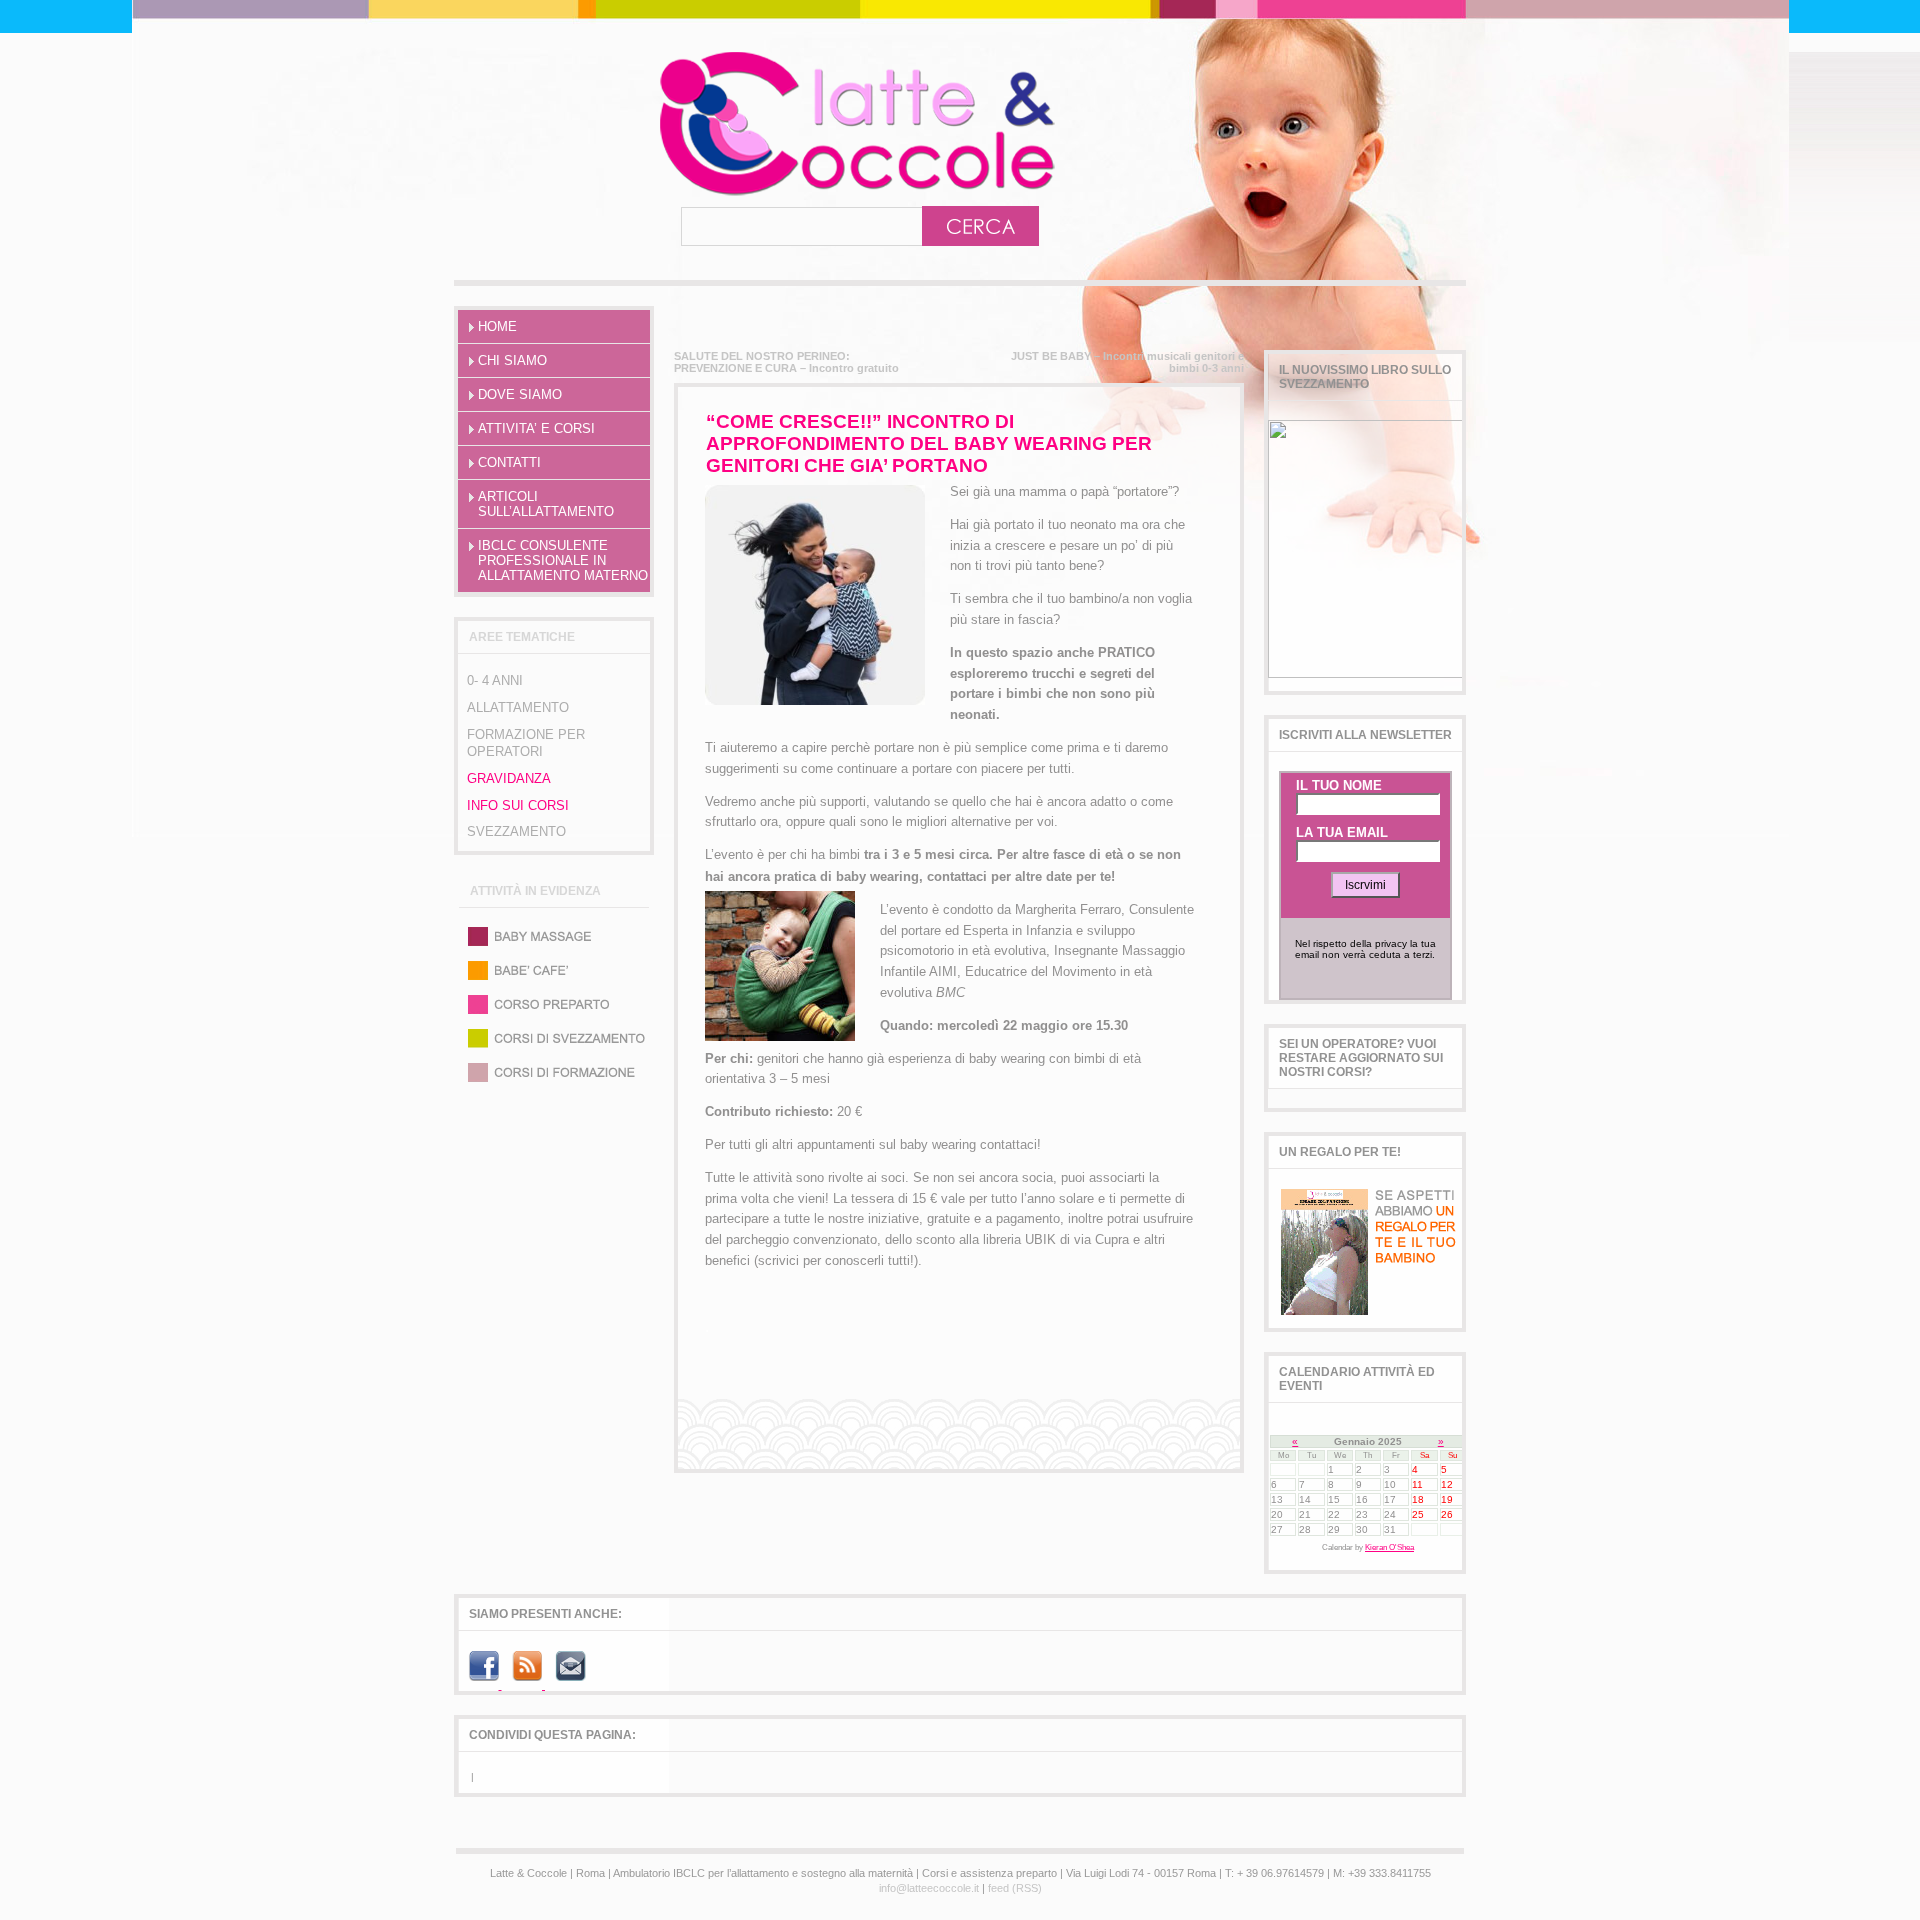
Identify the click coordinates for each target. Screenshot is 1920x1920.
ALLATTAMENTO (518, 707)
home (497, 326)
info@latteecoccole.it (929, 1888)
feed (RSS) (1015, 1888)
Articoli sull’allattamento (546, 504)
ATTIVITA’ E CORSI (536, 428)
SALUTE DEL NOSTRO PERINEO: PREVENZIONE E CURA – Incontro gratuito (786, 362)
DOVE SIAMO (520, 394)
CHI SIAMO (512, 360)
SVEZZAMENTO (516, 831)
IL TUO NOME (1339, 785)
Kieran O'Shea (1389, 1547)
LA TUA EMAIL (1342, 832)
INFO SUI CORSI (518, 805)
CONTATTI (509, 462)
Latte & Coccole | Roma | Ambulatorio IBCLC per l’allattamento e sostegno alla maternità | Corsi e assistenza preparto (769, 123)
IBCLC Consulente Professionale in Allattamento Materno (563, 560)
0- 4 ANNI (495, 680)
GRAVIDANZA (509, 778)
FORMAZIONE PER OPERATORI (526, 743)
